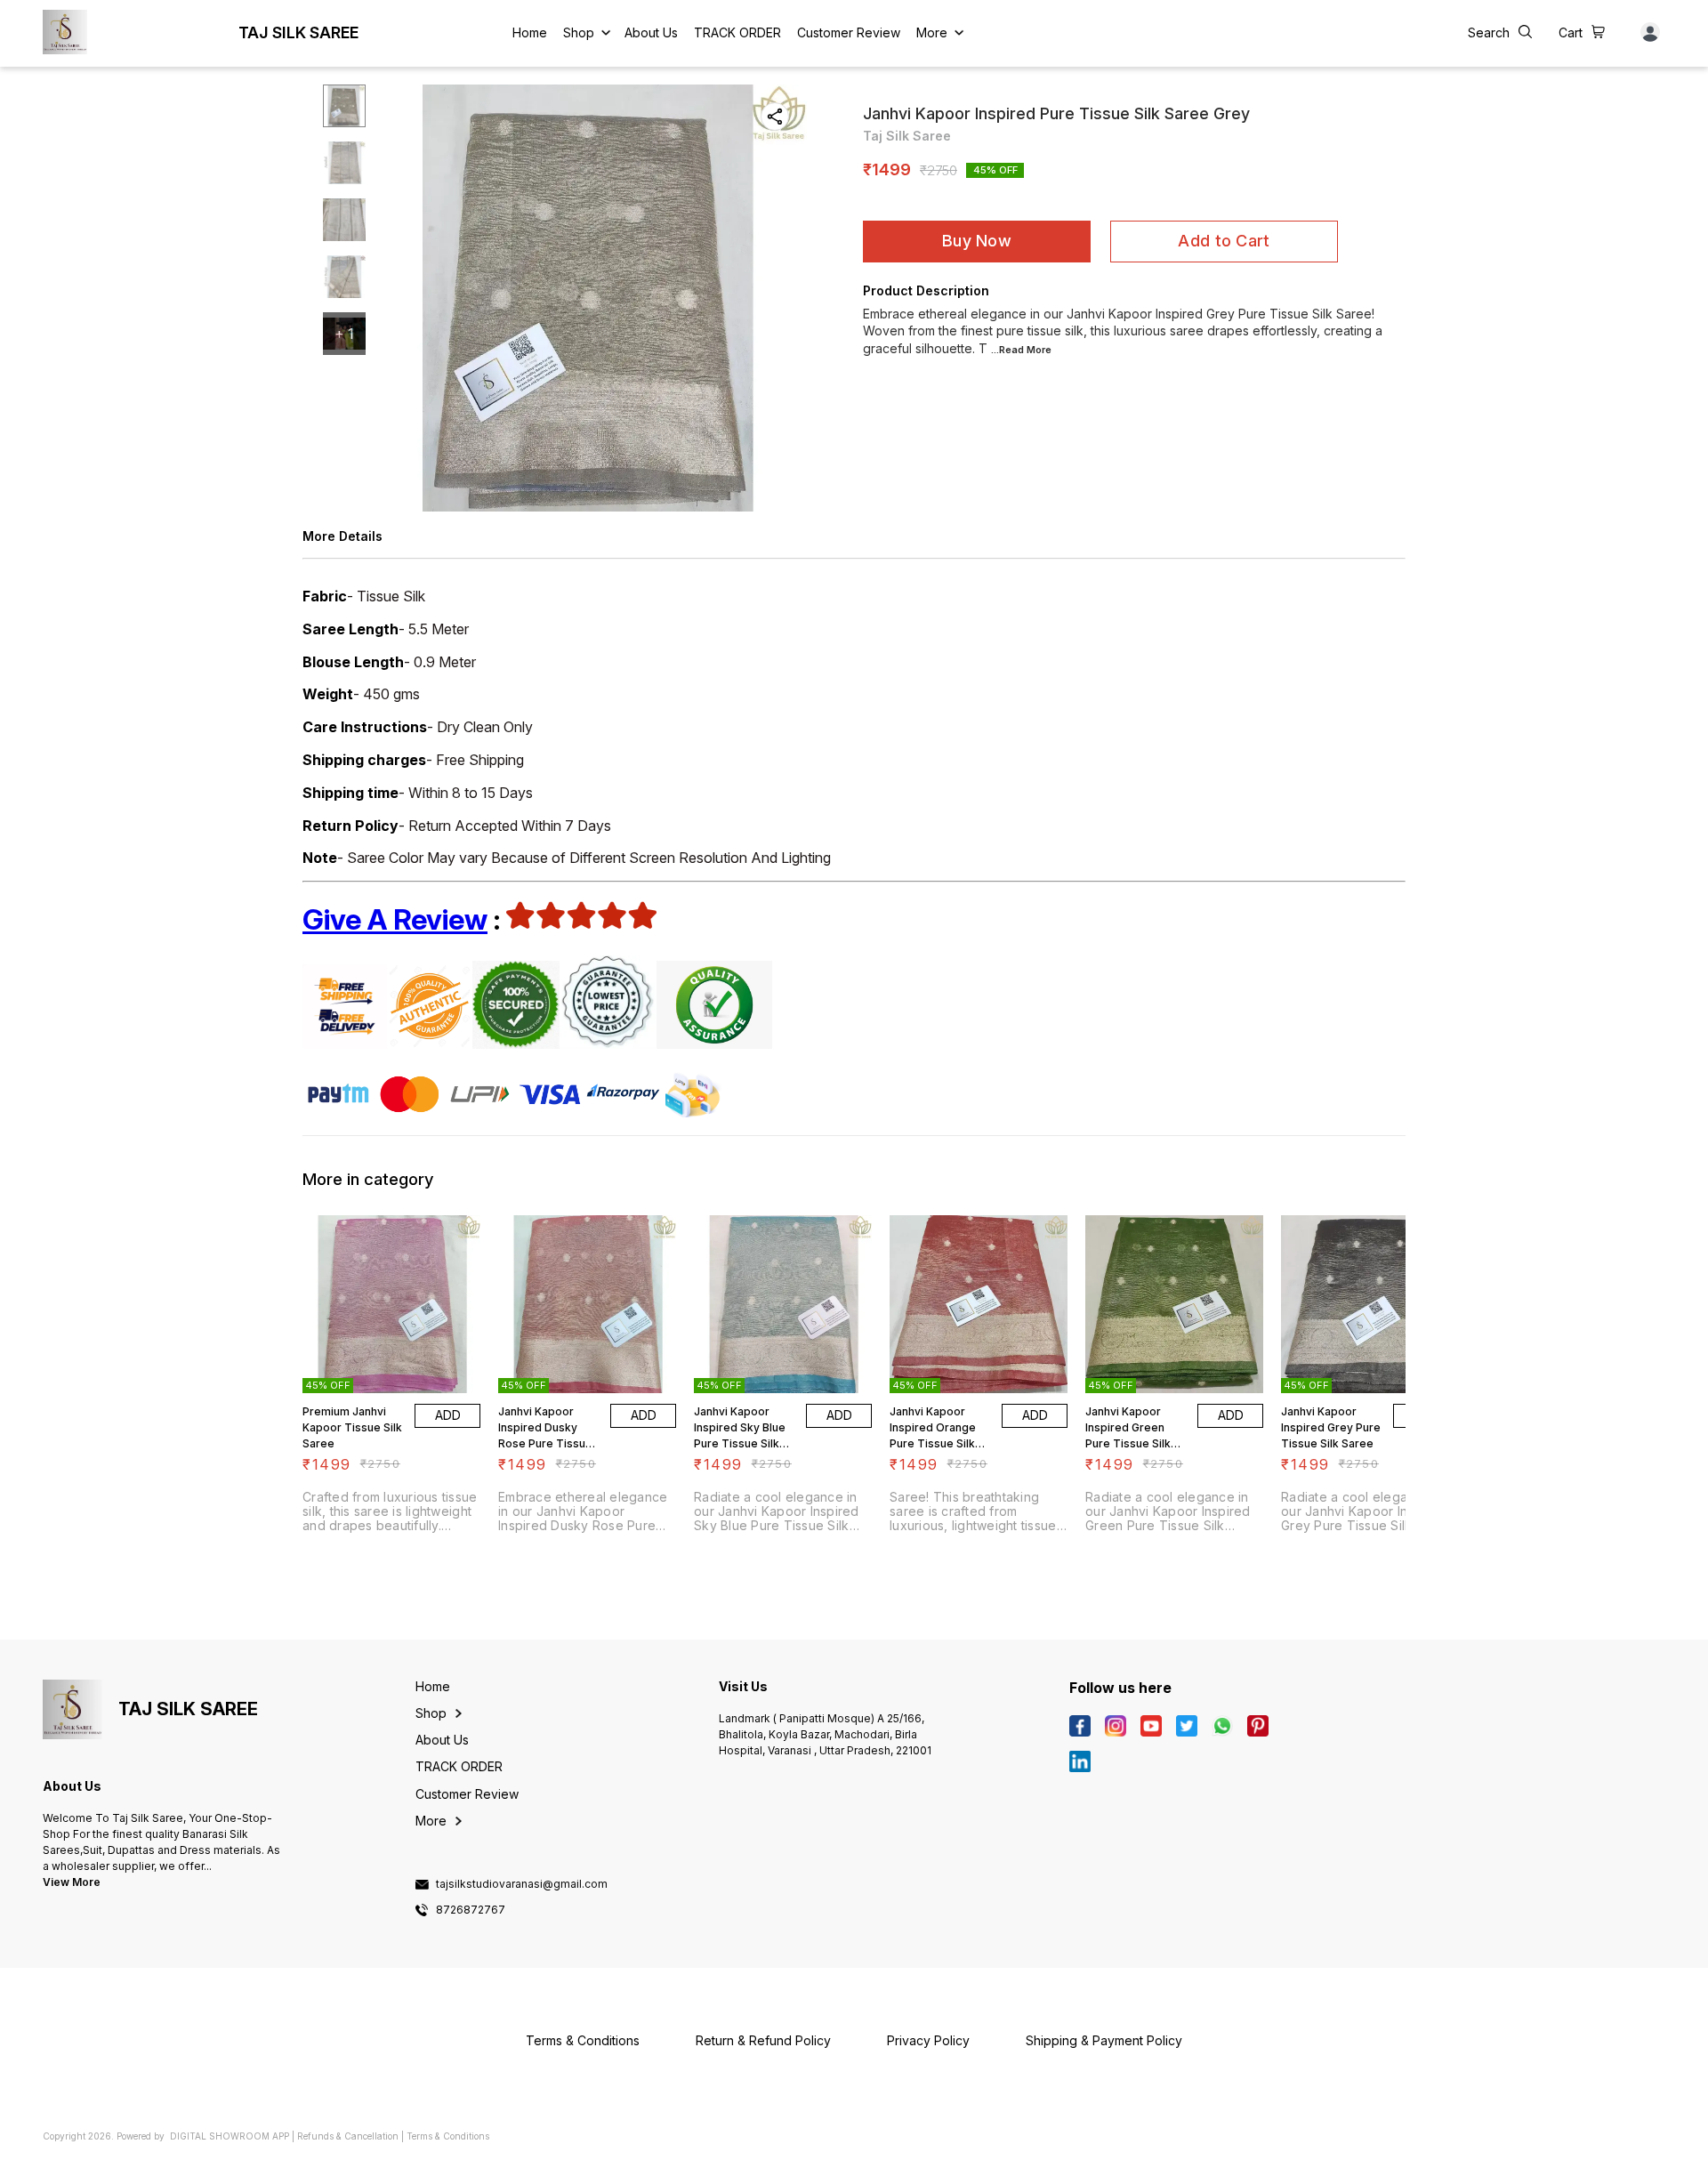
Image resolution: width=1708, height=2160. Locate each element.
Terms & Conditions (448, 2136)
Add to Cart (1224, 241)
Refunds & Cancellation (348, 2136)
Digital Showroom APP (230, 2136)
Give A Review (395, 919)
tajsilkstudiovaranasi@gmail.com (522, 1884)
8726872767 (471, 1910)
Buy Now (977, 241)
